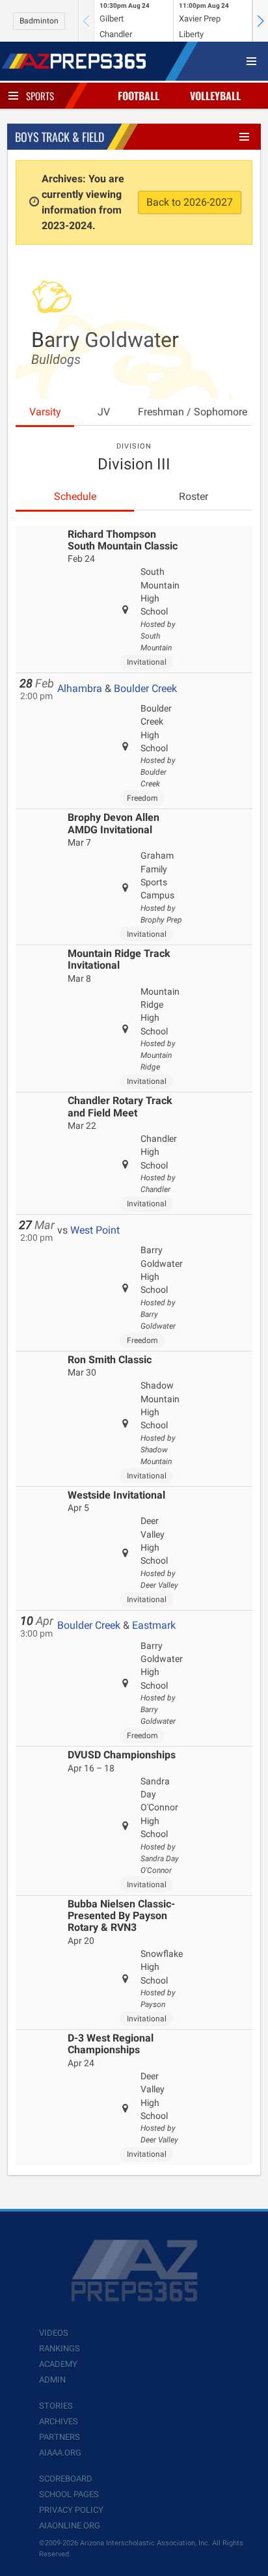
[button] (260, 21)
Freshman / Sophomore (193, 412)
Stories (56, 2406)
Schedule (75, 496)
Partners (60, 2437)
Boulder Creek (145, 688)
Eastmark (154, 1625)
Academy (58, 2364)
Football (139, 96)
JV (104, 412)
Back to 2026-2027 (190, 202)
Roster (194, 496)
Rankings (60, 2348)
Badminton (39, 21)
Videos (54, 2333)
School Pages (69, 2494)
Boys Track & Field (60, 137)
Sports (40, 96)
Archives (59, 2421)
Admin (52, 2380)
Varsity (45, 412)
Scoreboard (66, 2479)
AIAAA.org (60, 2453)
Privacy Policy (71, 2510)
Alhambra (80, 688)
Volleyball (215, 96)
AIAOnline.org (70, 2526)
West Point (95, 1230)
